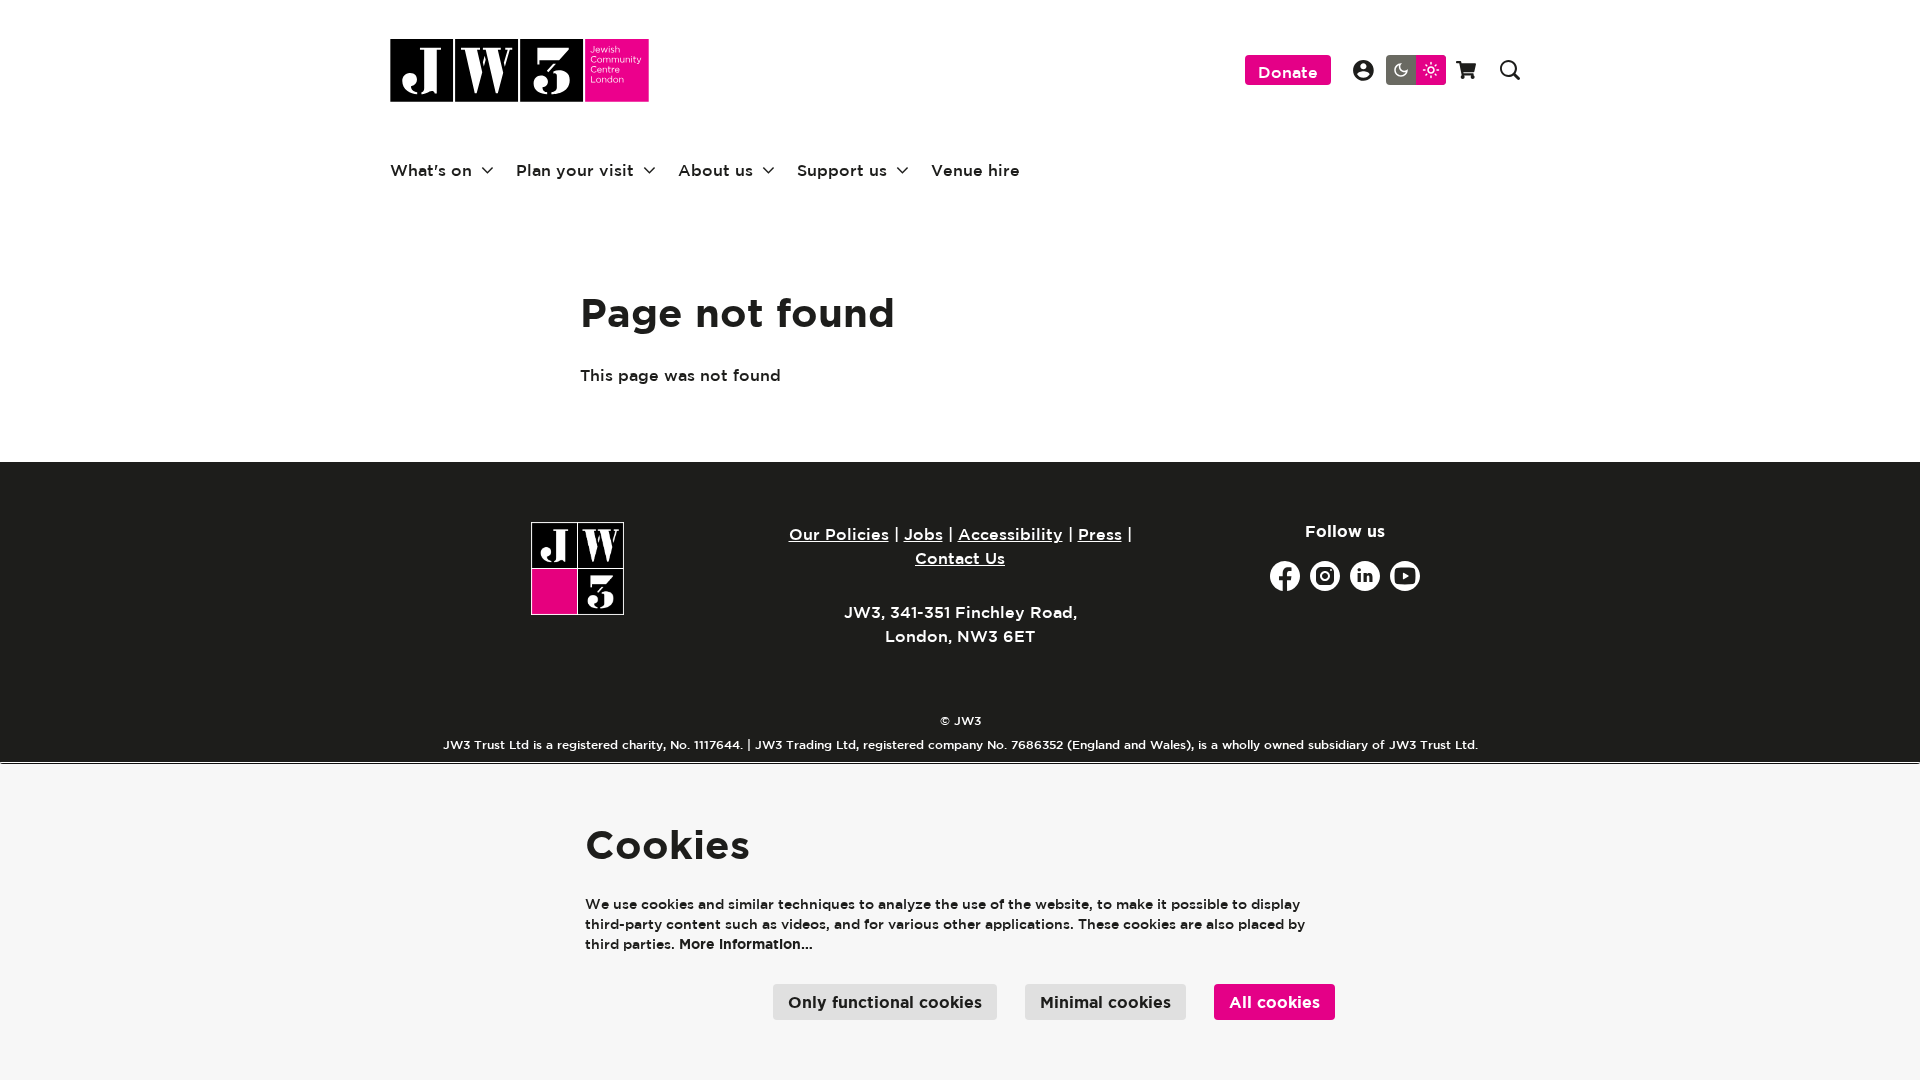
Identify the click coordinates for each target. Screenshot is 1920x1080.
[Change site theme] (1416, 70)
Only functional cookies (885, 1002)
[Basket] (1468, 70)
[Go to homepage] (519, 70)
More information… (746, 943)
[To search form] (1510, 70)
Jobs (923, 534)
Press (1100, 534)
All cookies (1274, 1002)
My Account (1363, 70)
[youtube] (1405, 576)
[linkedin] (1365, 576)
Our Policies (839, 534)
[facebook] (1285, 576)
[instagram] (1325, 576)
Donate (1288, 72)
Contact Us (960, 558)
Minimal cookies (1105, 1002)
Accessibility (1010, 534)
